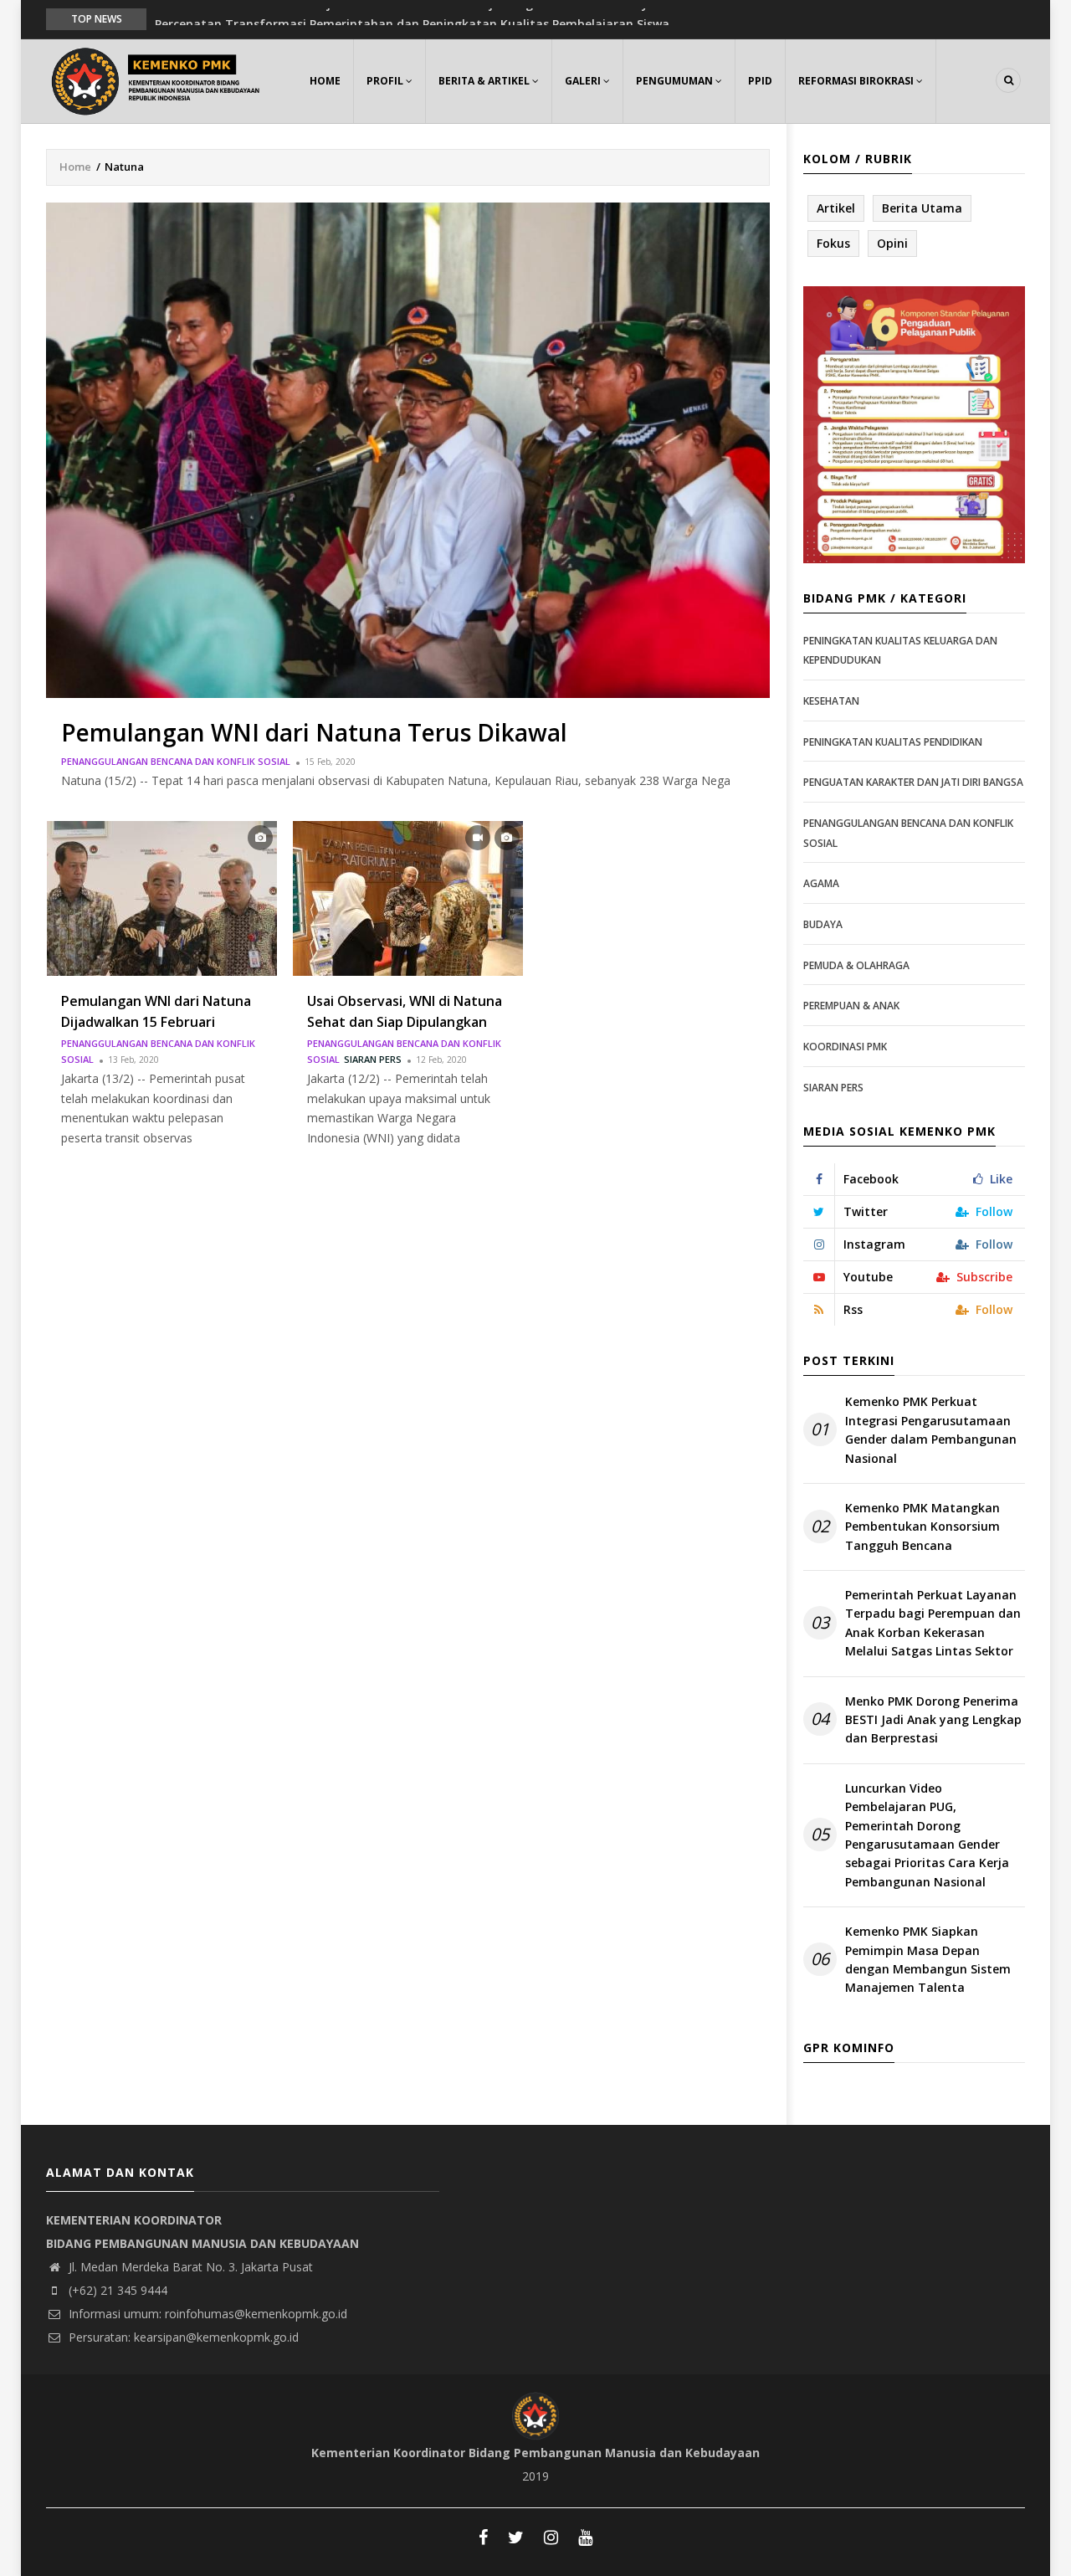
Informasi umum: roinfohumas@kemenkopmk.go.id (206, 2314)
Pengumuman (676, 81)
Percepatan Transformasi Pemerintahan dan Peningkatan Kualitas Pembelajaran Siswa (412, 18)
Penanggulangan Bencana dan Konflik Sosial (176, 761)
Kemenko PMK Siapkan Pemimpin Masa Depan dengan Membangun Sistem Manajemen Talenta (928, 1959)
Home (325, 81)
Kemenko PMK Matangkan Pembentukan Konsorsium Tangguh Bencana (922, 1527)
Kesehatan (831, 701)
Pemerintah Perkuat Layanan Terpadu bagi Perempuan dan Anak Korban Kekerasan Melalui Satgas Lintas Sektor (933, 1623)
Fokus (833, 243)
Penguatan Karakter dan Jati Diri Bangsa (913, 782)
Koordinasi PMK (845, 1047)
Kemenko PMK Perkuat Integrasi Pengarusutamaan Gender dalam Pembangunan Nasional (931, 1429)
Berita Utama (922, 208)
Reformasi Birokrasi (857, 81)
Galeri (584, 81)
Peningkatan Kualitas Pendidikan (893, 742)
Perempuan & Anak (851, 1006)
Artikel (836, 208)
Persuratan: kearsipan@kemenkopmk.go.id (182, 2337)
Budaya (823, 924)
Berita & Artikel (485, 81)
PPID (760, 81)
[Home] (159, 79)
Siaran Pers (373, 1059)
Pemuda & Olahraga (856, 965)
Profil (386, 81)
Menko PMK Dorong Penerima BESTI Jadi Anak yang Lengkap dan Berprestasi (933, 1720)
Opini (892, 243)
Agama (821, 883)
